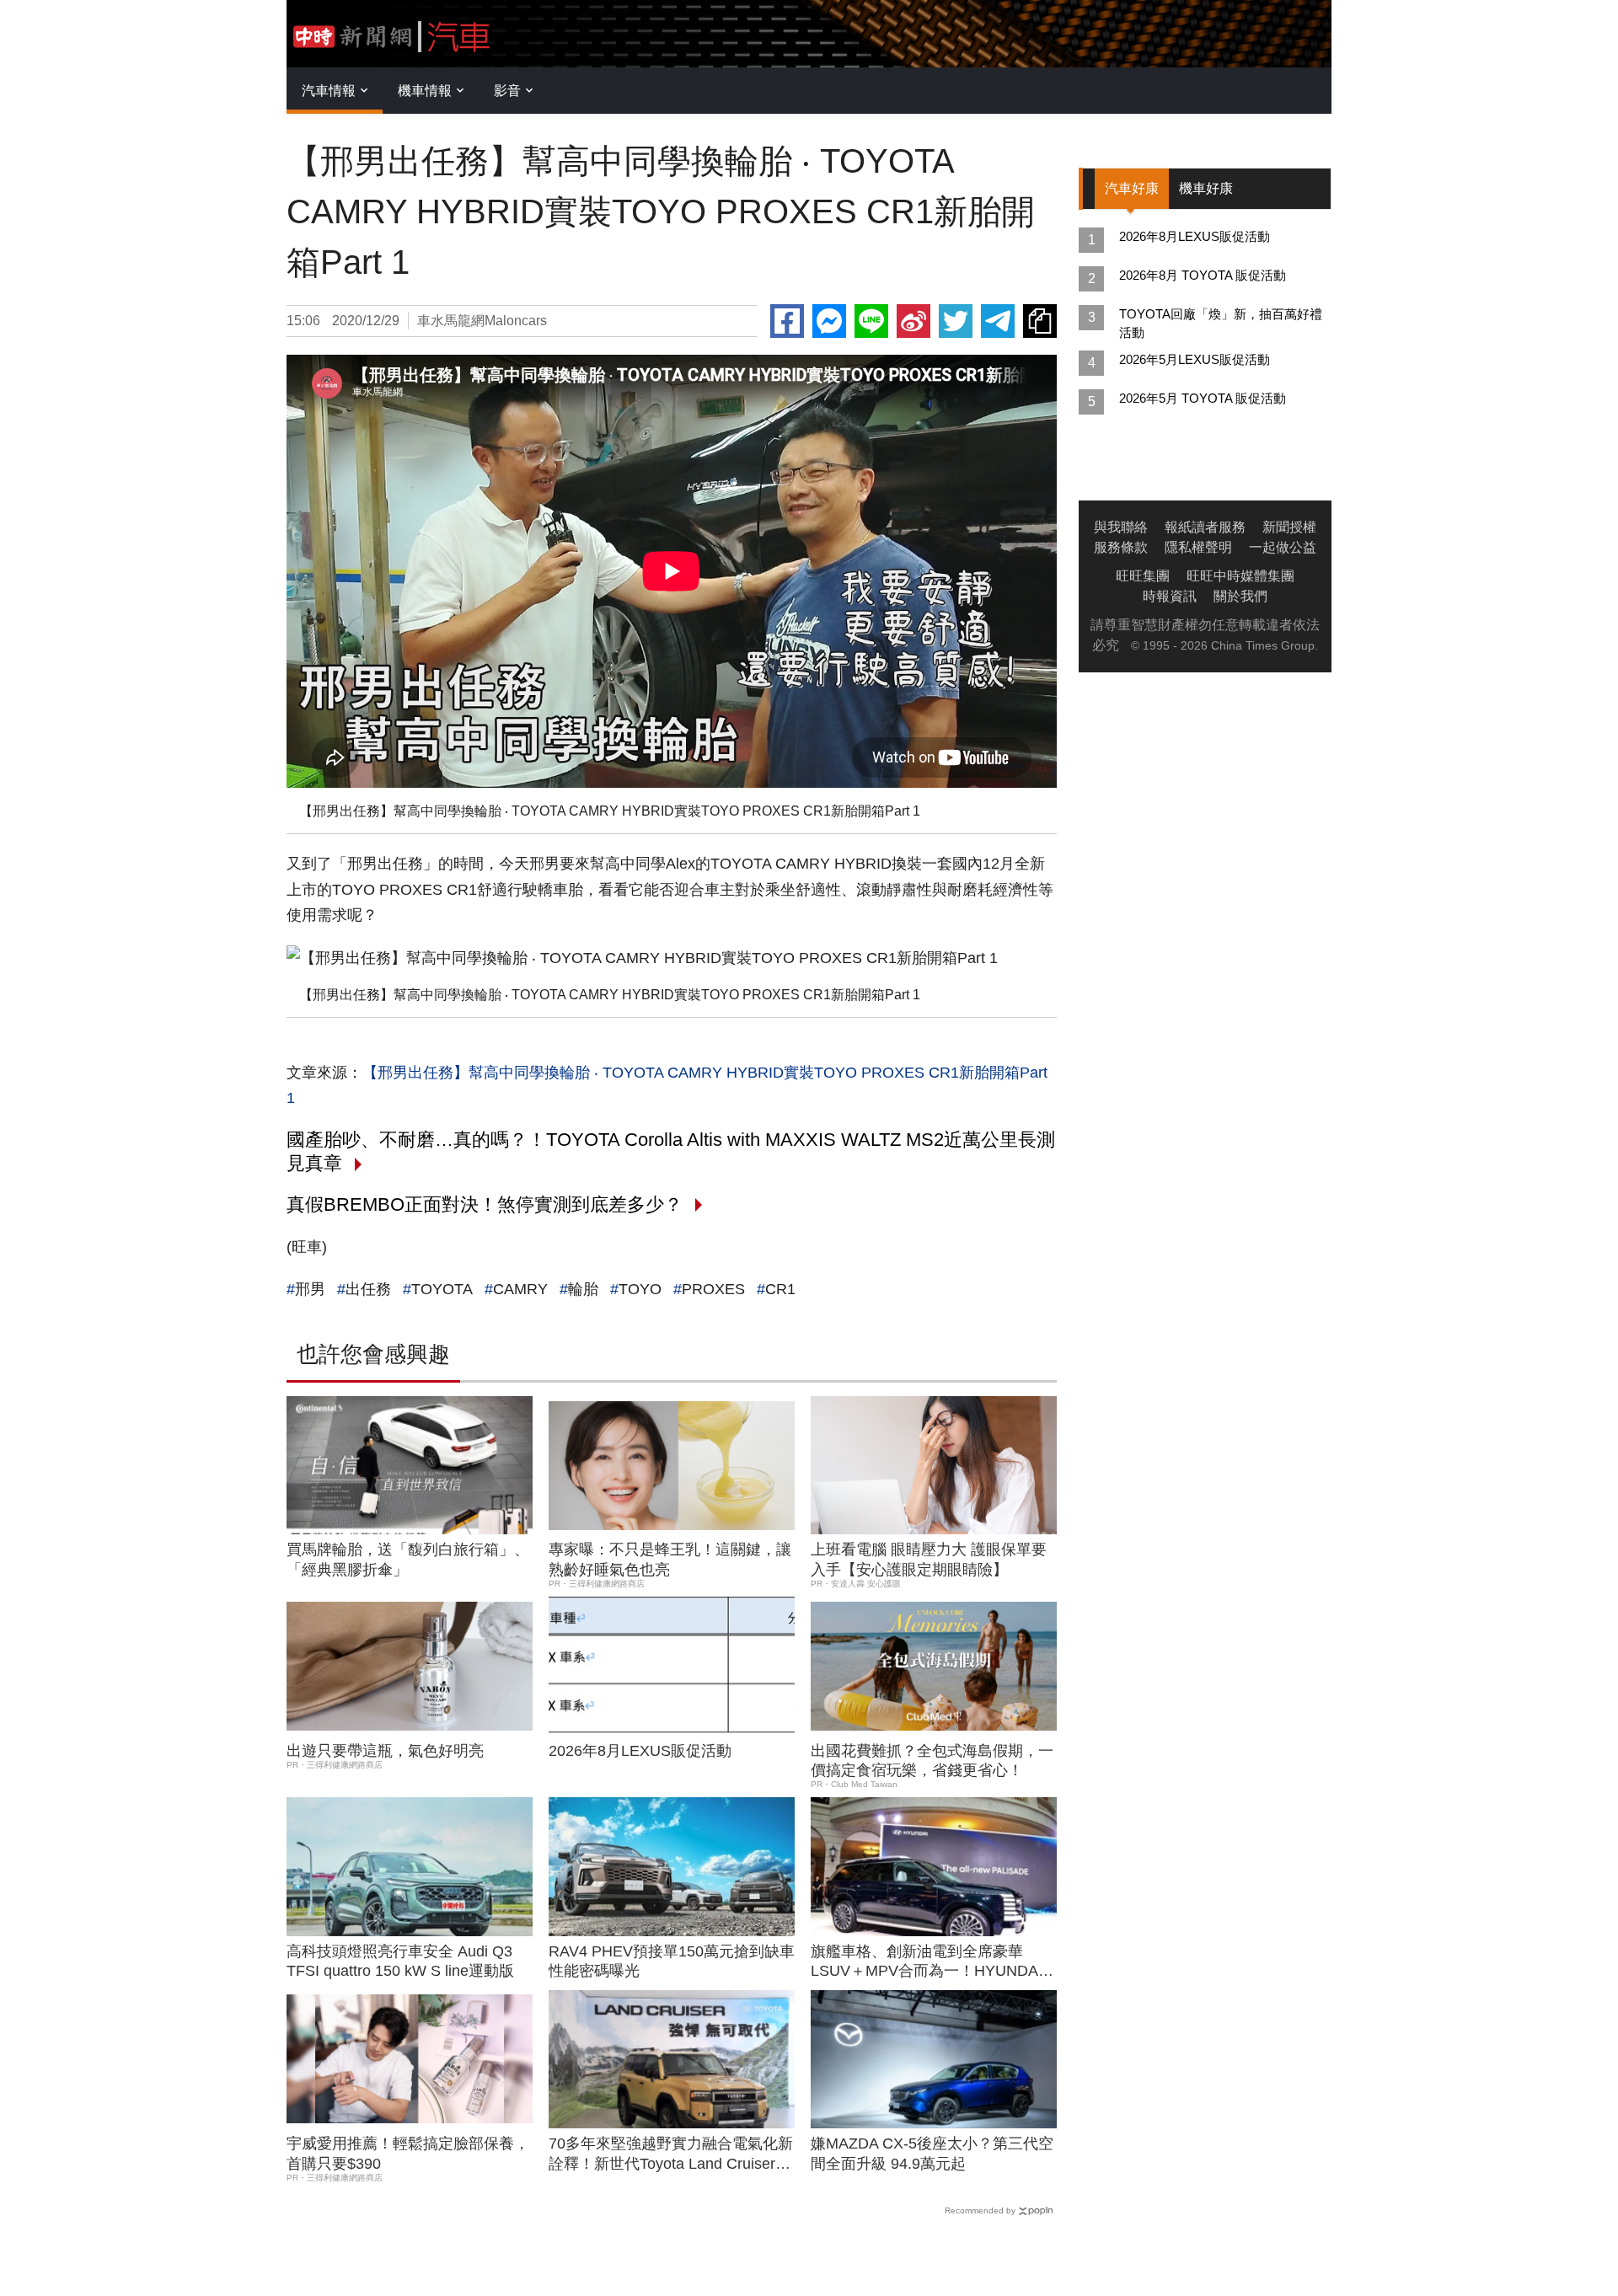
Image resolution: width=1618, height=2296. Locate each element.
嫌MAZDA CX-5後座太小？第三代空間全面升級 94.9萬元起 (932, 2153)
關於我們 (1240, 596)
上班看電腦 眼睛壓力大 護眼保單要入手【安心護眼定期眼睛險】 (929, 1559)
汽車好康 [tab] (1132, 188)
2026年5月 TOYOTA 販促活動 (1203, 398)
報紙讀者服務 (1205, 527)
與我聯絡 (1121, 527)
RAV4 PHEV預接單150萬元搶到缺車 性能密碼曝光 (672, 1961)
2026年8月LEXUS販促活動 (640, 1751)
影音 (507, 91)
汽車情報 (329, 91)
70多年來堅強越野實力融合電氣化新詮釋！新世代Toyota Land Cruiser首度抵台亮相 (671, 2154)
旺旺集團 (1143, 576)
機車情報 (425, 91)
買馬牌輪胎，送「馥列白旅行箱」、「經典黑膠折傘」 (408, 1559)
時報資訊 (1170, 596)
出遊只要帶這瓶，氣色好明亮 (385, 1751)
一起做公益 (1283, 547)
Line (871, 321)
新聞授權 (1289, 527)
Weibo (913, 321)
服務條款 (1121, 547)
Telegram (998, 321)
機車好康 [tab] (1206, 188)
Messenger (829, 321)
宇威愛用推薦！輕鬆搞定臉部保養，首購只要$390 (408, 2153)
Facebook (787, 321)
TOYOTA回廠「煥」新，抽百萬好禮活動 (1221, 323)
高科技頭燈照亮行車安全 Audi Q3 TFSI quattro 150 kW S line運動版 (400, 1961)
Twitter (956, 321)
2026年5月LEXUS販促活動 (1195, 359)
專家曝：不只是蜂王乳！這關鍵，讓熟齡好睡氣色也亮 (670, 1559)
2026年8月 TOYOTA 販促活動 (1203, 275)
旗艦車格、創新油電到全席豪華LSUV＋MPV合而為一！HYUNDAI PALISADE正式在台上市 (927, 1962)
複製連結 (1040, 321)
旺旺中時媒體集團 (1240, 576)
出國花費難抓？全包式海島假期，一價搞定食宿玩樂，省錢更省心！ (932, 1761)
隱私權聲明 (1198, 547)
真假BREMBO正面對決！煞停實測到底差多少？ (485, 1204)
